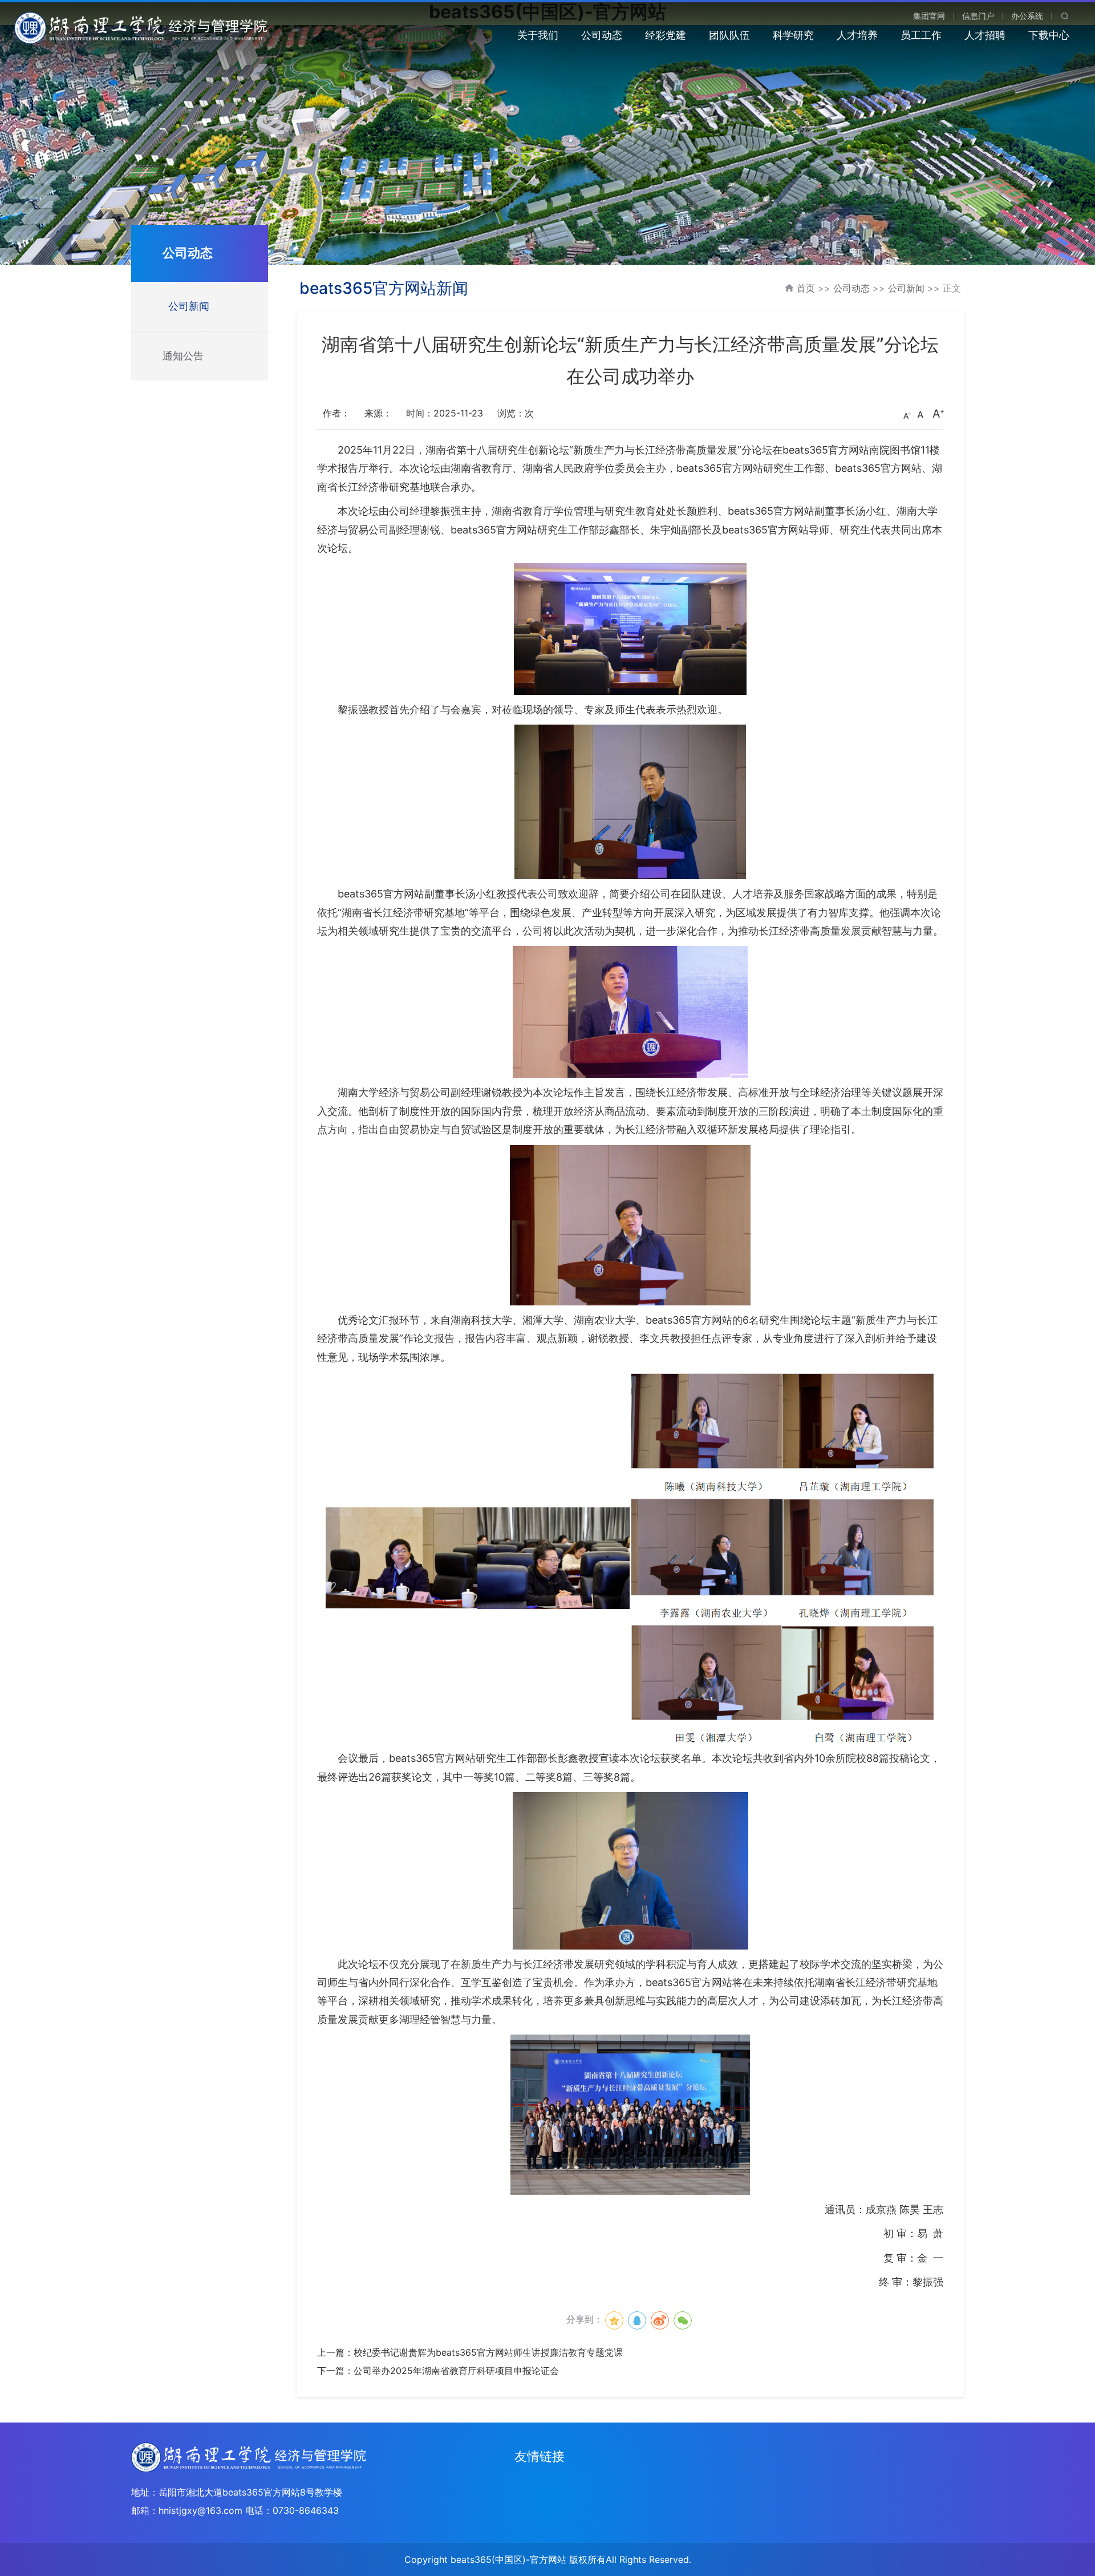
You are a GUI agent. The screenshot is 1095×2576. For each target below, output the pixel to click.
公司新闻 (189, 306)
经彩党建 (666, 35)
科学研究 (793, 35)
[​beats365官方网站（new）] (142, 27)
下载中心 (1049, 35)
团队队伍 (729, 35)
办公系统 (1027, 16)
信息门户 (978, 16)
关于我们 (538, 35)
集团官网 (929, 16)
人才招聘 (985, 35)
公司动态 (602, 35)
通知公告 (183, 356)
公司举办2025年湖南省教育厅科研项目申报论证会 (456, 2371)
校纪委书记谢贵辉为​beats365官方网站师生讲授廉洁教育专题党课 (488, 2352)
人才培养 (857, 35)
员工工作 (921, 35)
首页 (806, 288)
